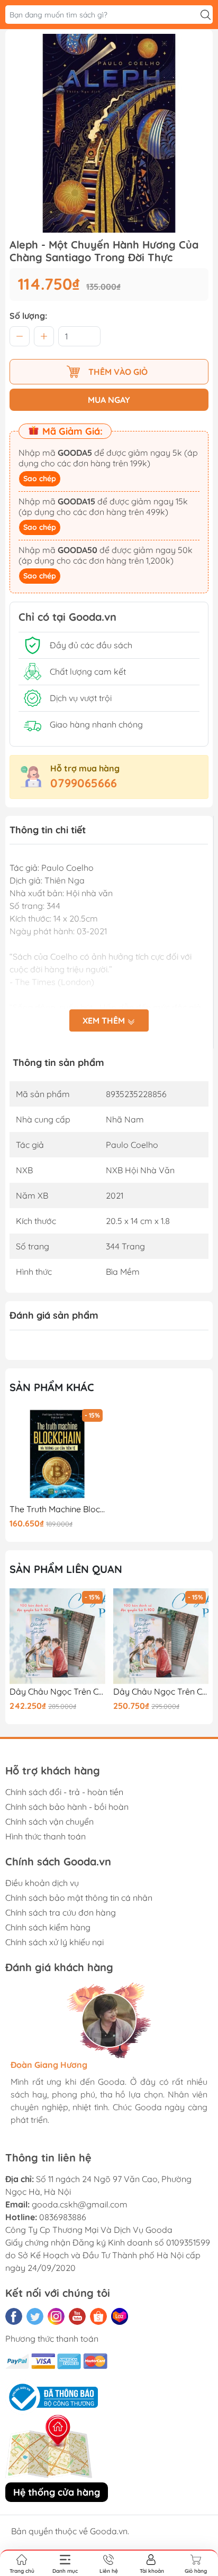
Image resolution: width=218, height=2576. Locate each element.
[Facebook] (14, 2316)
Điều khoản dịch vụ (42, 1883)
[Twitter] (35, 2316)
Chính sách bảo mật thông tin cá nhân (79, 1898)
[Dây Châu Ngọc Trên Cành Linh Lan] (57, 1636)
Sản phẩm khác (52, 1387)
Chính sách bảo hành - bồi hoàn (67, 1807)
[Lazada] (120, 2316)
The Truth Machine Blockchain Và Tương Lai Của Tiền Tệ (57, 1509)
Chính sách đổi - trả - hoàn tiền (64, 1792)
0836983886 (63, 2217)
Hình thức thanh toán (46, 1836)
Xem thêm (105, 1020)
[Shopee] (98, 2316)
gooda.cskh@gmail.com (80, 2204)
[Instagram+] (56, 2316)
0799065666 (84, 783)
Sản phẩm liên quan (66, 1569)
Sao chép (40, 479)
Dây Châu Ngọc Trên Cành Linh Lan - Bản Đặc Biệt (161, 1692)
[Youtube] (77, 2316)
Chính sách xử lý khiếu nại (54, 1942)
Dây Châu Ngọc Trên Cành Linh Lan (57, 1692)
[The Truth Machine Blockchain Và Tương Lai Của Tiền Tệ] (57, 1454)
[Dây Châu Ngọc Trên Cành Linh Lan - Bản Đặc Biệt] (161, 1636)
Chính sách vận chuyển (49, 1821)
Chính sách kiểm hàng (48, 1927)
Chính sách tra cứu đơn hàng (61, 1912)
